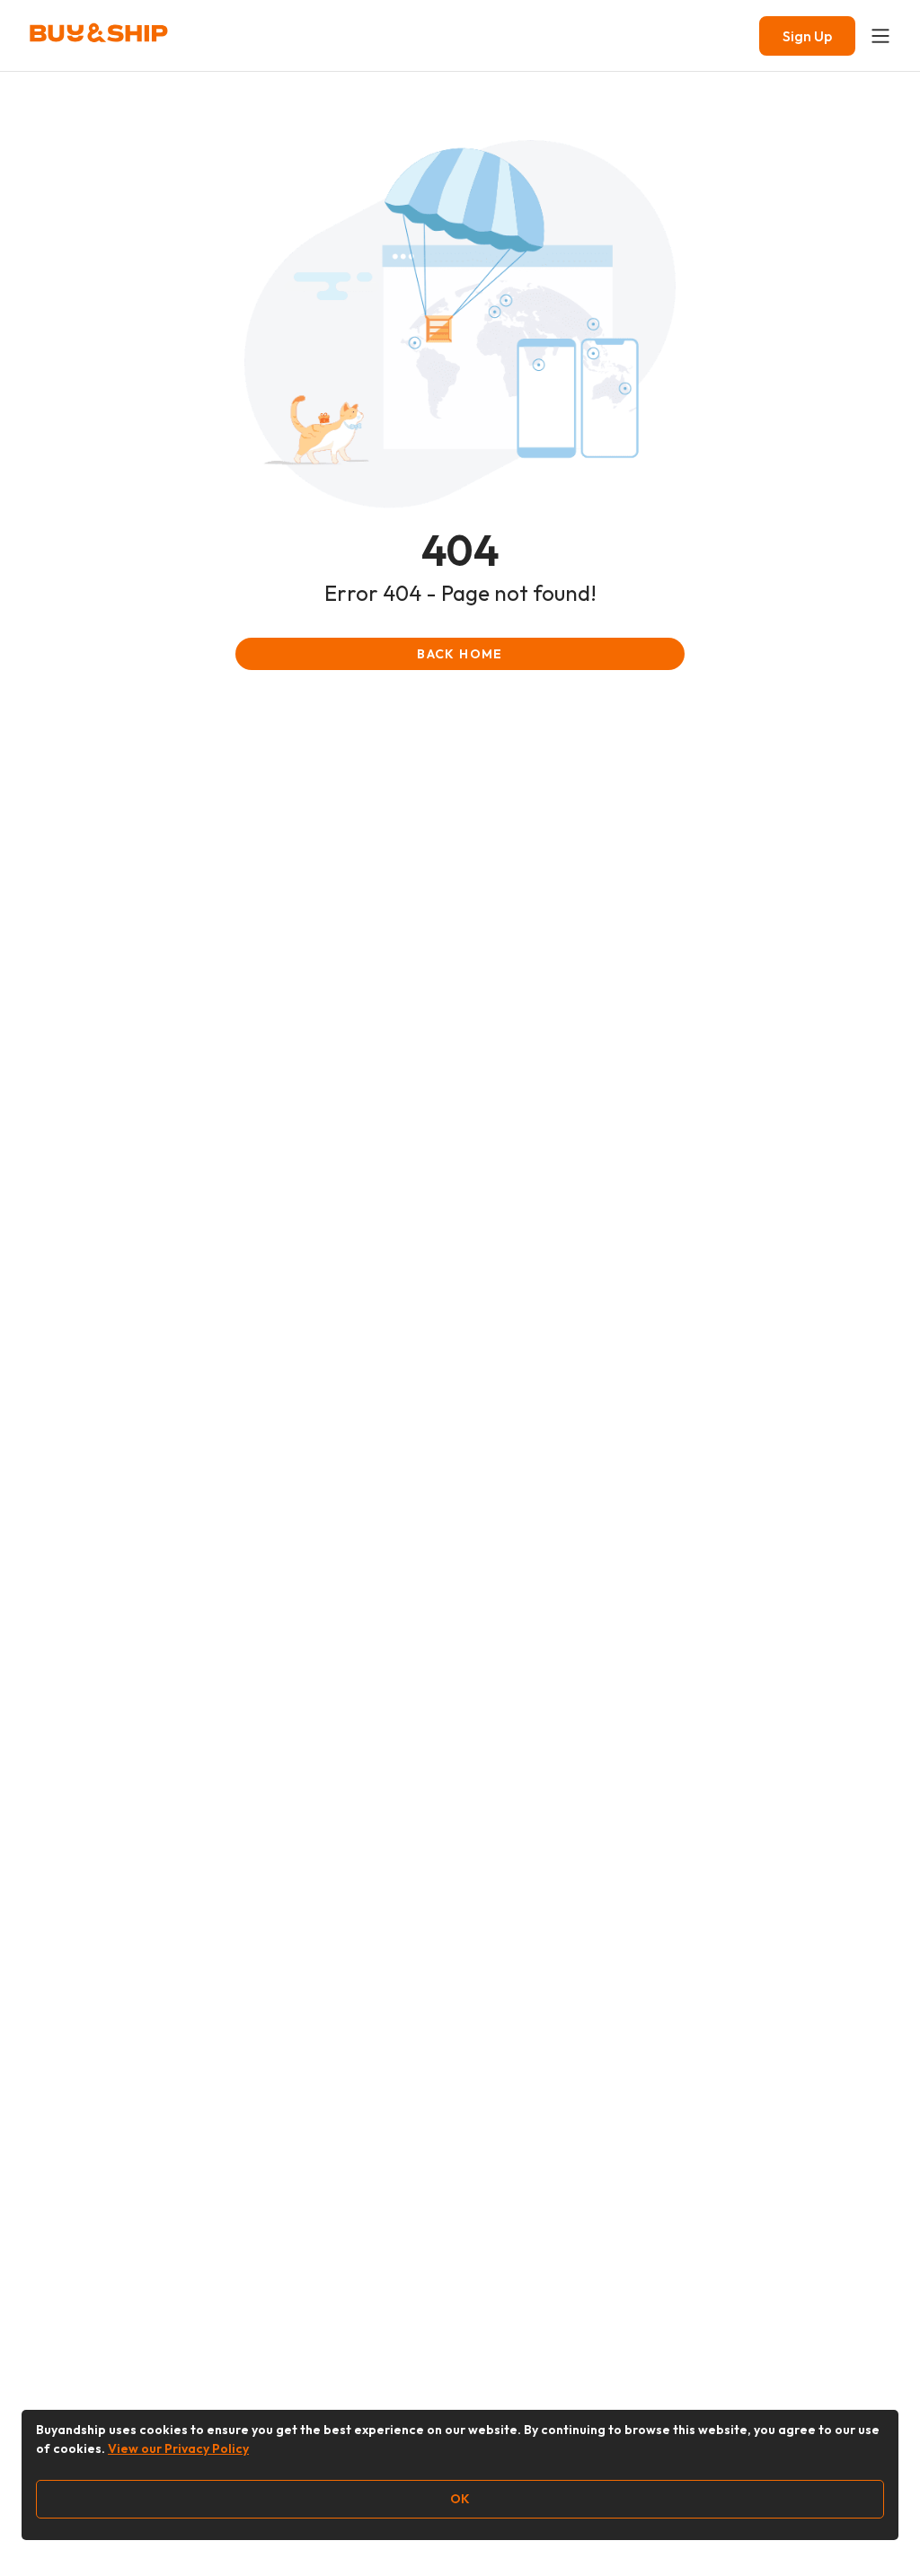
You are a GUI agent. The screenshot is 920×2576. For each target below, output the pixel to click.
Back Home (460, 654)
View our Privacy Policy (178, 2448)
